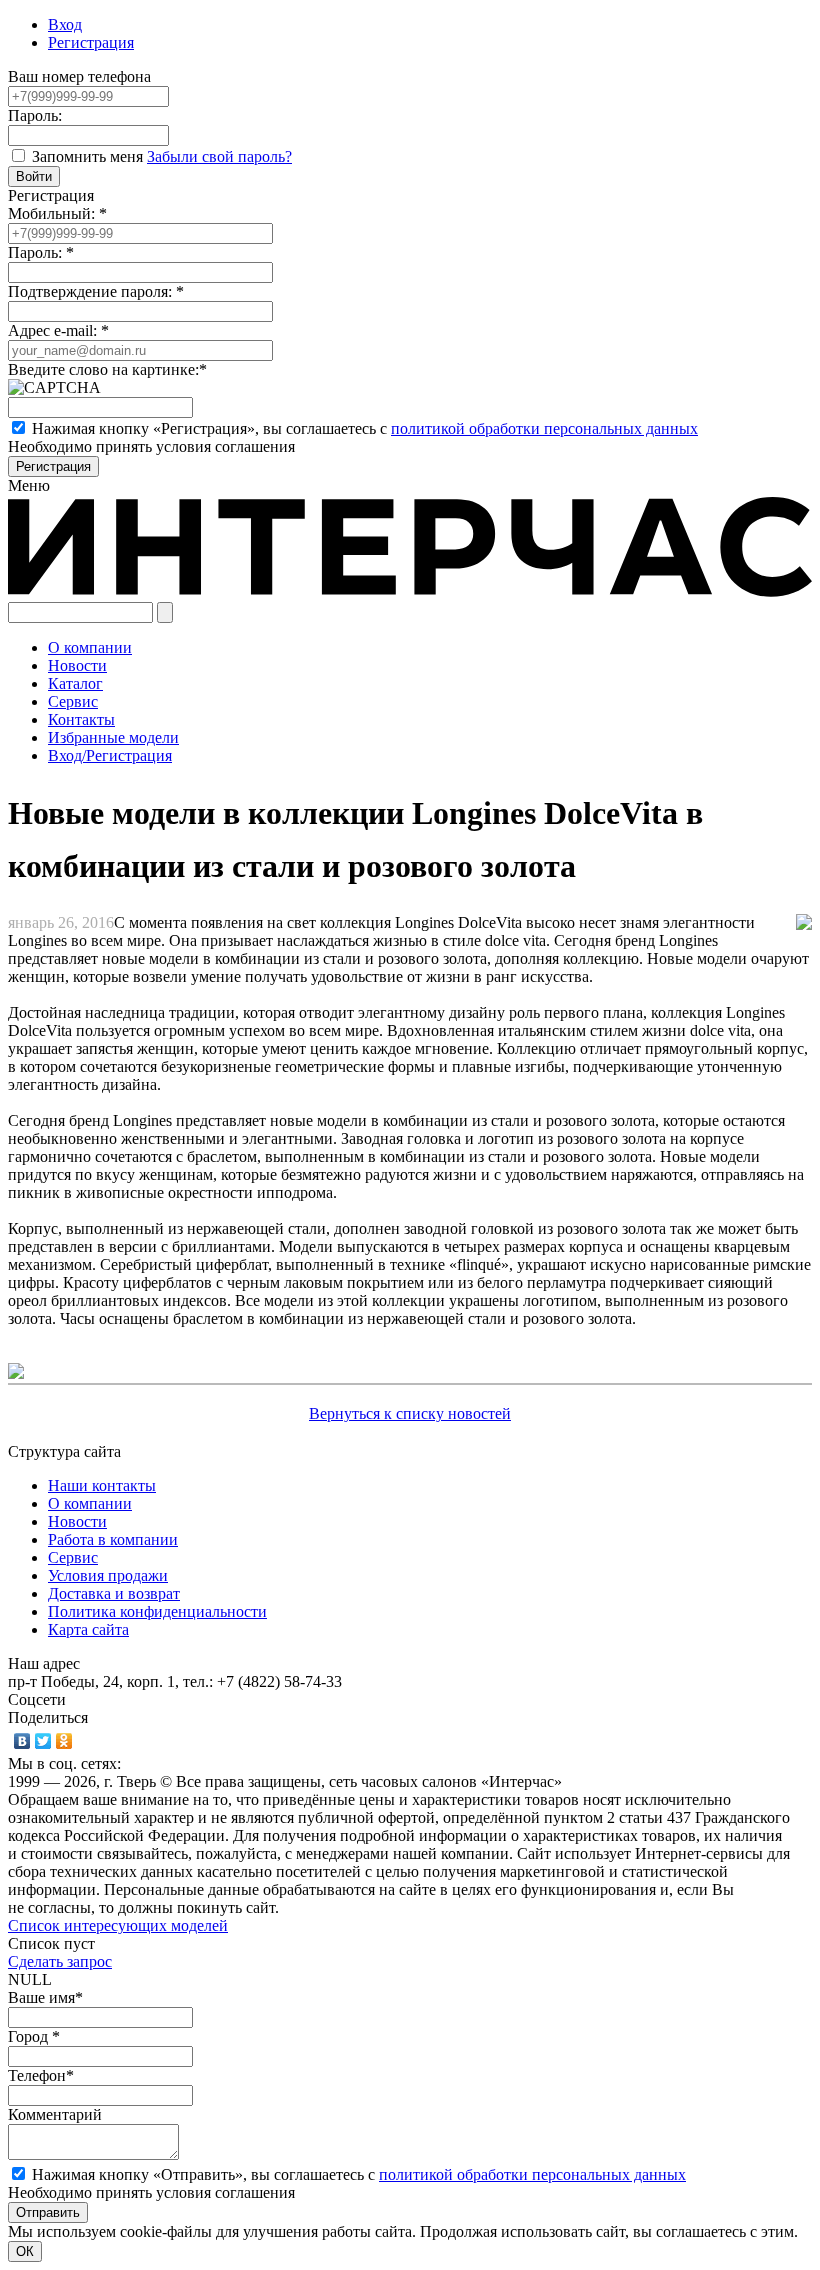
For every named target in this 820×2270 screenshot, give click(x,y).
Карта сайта (88, 1629)
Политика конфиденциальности (157, 1611)
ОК (25, 2251)
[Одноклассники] (64, 1741)
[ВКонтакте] (22, 1741)
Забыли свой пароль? (219, 156)
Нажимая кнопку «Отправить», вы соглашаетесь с (359, 2174)
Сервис (73, 1557)
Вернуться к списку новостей (410, 1413)
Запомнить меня (89, 156)
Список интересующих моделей (118, 1925)
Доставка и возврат (114, 1593)
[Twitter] (43, 1741)
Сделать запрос (60, 1961)
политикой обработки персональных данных (544, 428)
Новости (77, 1521)
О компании (90, 1503)
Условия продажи (108, 1575)
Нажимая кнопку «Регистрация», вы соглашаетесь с (365, 428)
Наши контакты (102, 1485)
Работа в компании (113, 1539)
